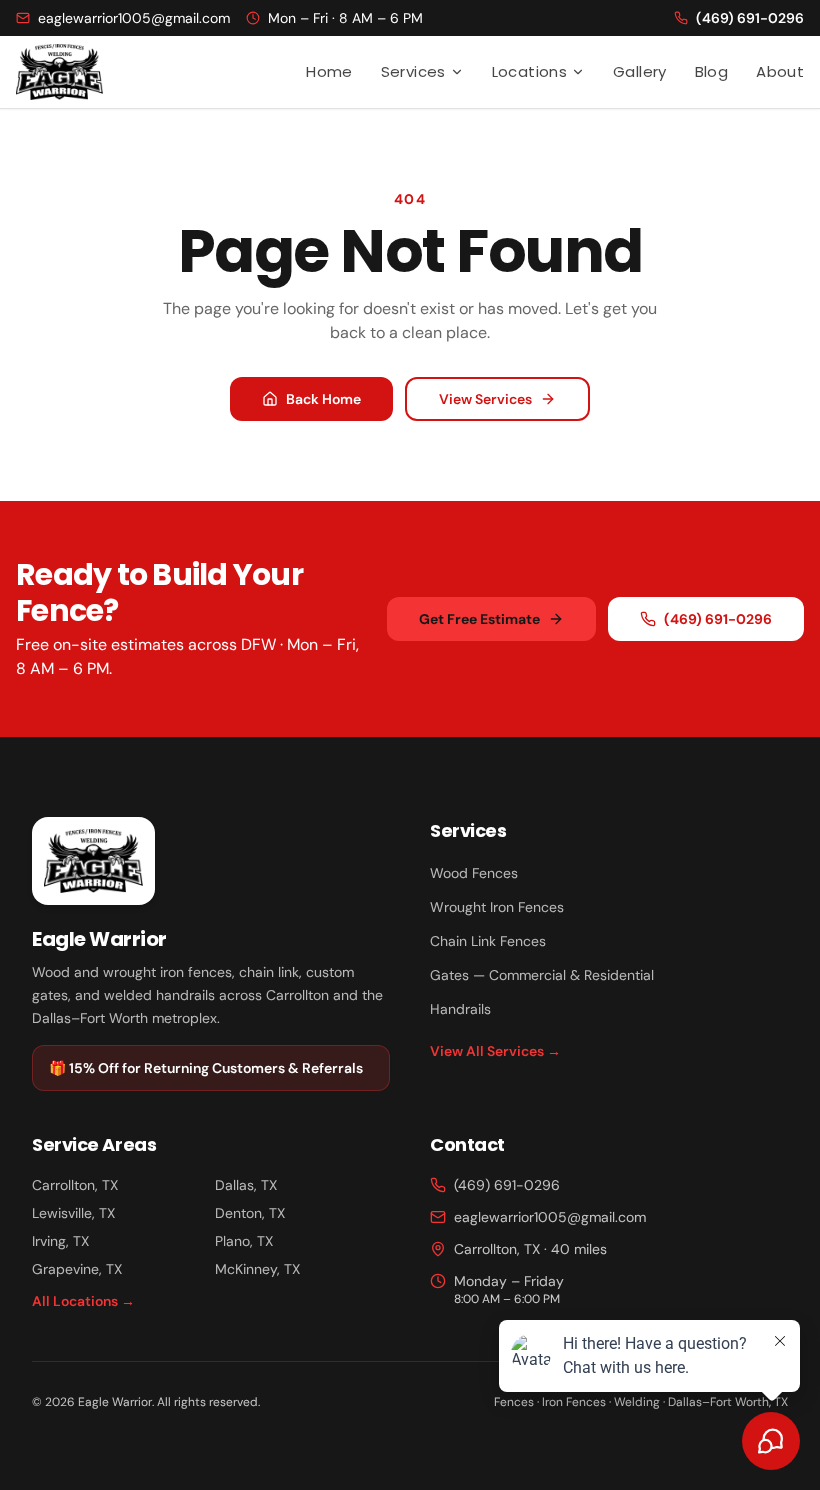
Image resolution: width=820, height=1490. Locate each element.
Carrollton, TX (75, 1185)
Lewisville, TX (73, 1213)
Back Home (323, 399)
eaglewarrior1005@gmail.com (550, 1217)
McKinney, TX (257, 1269)
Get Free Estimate (479, 619)
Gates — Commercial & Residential (542, 975)
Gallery (640, 71)
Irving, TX (60, 1241)
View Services (485, 399)
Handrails (460, 1009)
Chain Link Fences (488, 941)
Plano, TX (244, 1241)
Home (329, 71)
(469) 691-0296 (718, 619)
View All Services (495, 1051)
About (780, 71)
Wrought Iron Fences (497, 907)
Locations (529, 71)
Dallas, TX (246, 1185)
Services (413, 71)
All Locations (83, 1301)
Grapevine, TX (77, 1269)
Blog (712, 71)
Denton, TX (250, 1213)
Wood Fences (474, 873)
